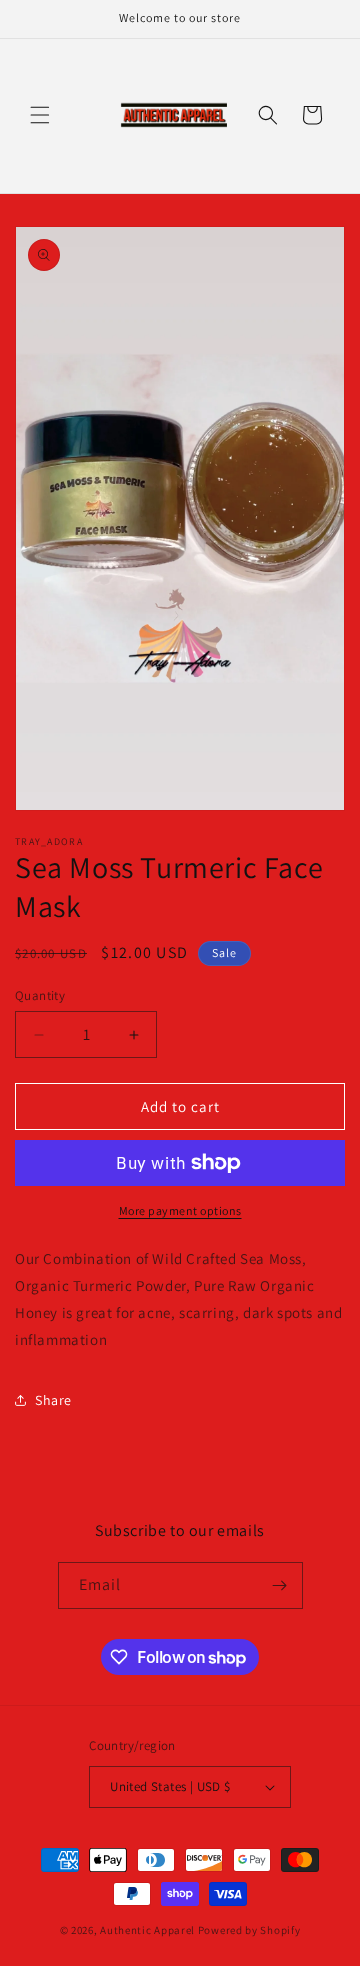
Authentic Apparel (147, 1930)
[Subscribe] (280, 1585)
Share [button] (53, 1400)
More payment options (180, 1210)
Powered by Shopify (249, 1930)
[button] (40, 115)
